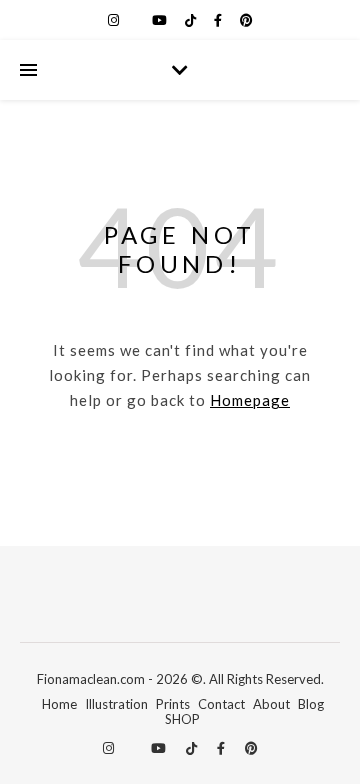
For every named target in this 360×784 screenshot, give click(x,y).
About (271, 704)
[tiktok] (192, 20)
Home (59, 704)
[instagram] (115, 20)
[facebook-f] (219, 20)
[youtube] (161, 20)
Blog (311, 704)
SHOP (182, 719)
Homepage (250, 400)
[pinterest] (246, 20)
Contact (221, 704)
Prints (173, 704)
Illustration (116, 704)
